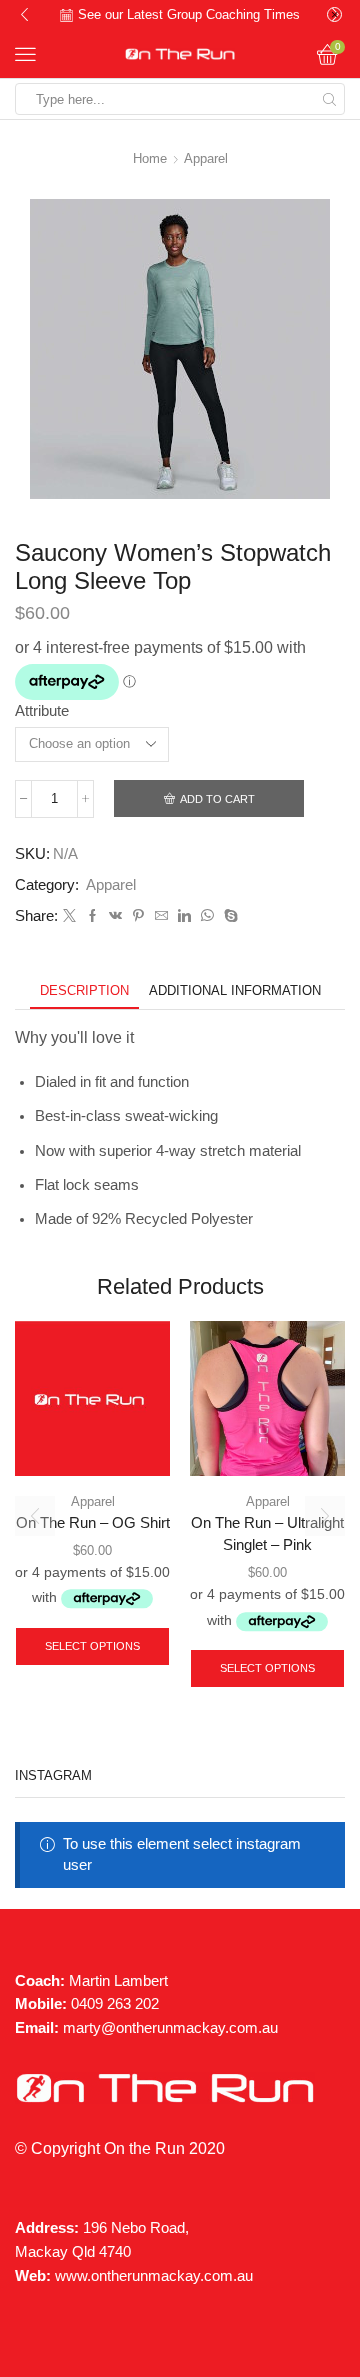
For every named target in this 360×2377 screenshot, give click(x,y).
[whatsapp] (207, 916)
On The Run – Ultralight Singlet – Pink (267, 1534)
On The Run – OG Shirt (93, 1523)
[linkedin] (184, 916)
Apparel (206, 158)
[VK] (115, 916)
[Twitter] (69, 916)
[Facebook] (92, 916)
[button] (24, 15)
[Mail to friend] (161, 916)
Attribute (42, 711)
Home (150, 158)
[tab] (84, 990)
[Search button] (329, 99)
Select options (92, 1646)
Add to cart (217, 799)
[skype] (228, 916)
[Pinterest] (138, 916)
